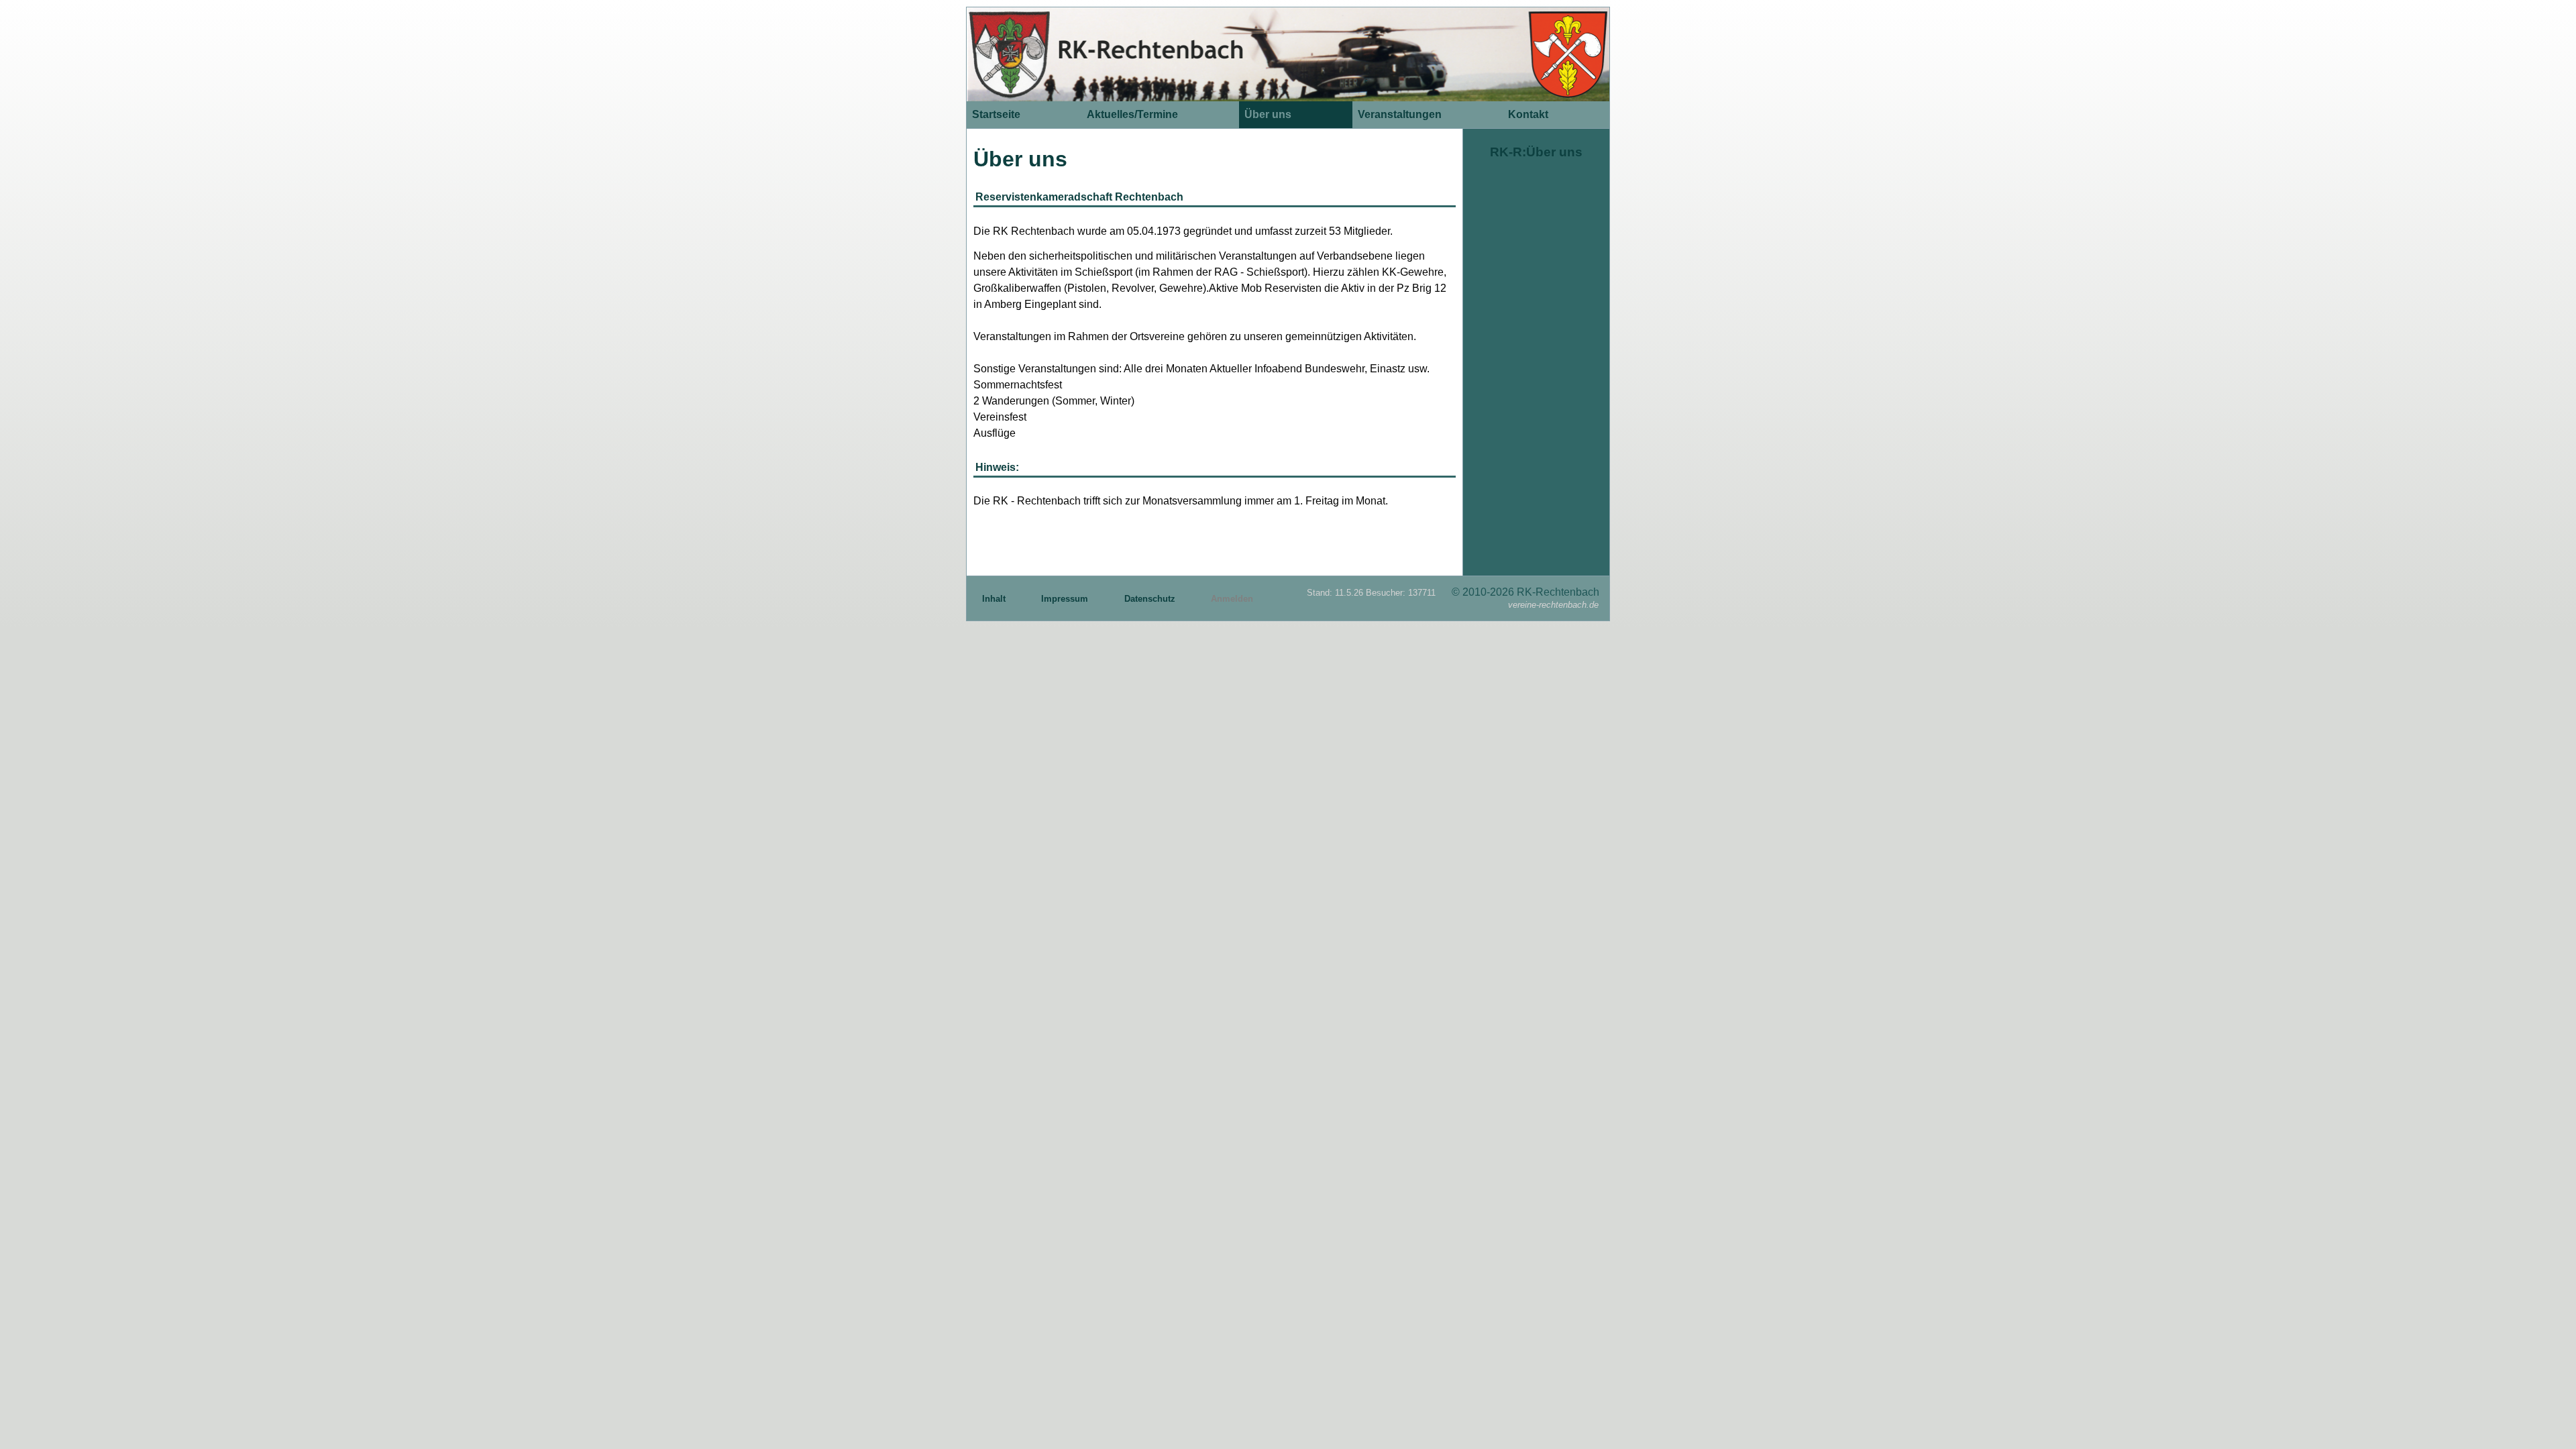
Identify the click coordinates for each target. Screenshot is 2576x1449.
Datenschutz (1151, 599)
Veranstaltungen (1400, 114)
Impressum (1066, 599)
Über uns (1268, 114)
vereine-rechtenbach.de (1553, 605)
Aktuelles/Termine (1132, 114)
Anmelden (1232, 599)
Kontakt (1528, 114)
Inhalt (995, 599)
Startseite (996, 114)
